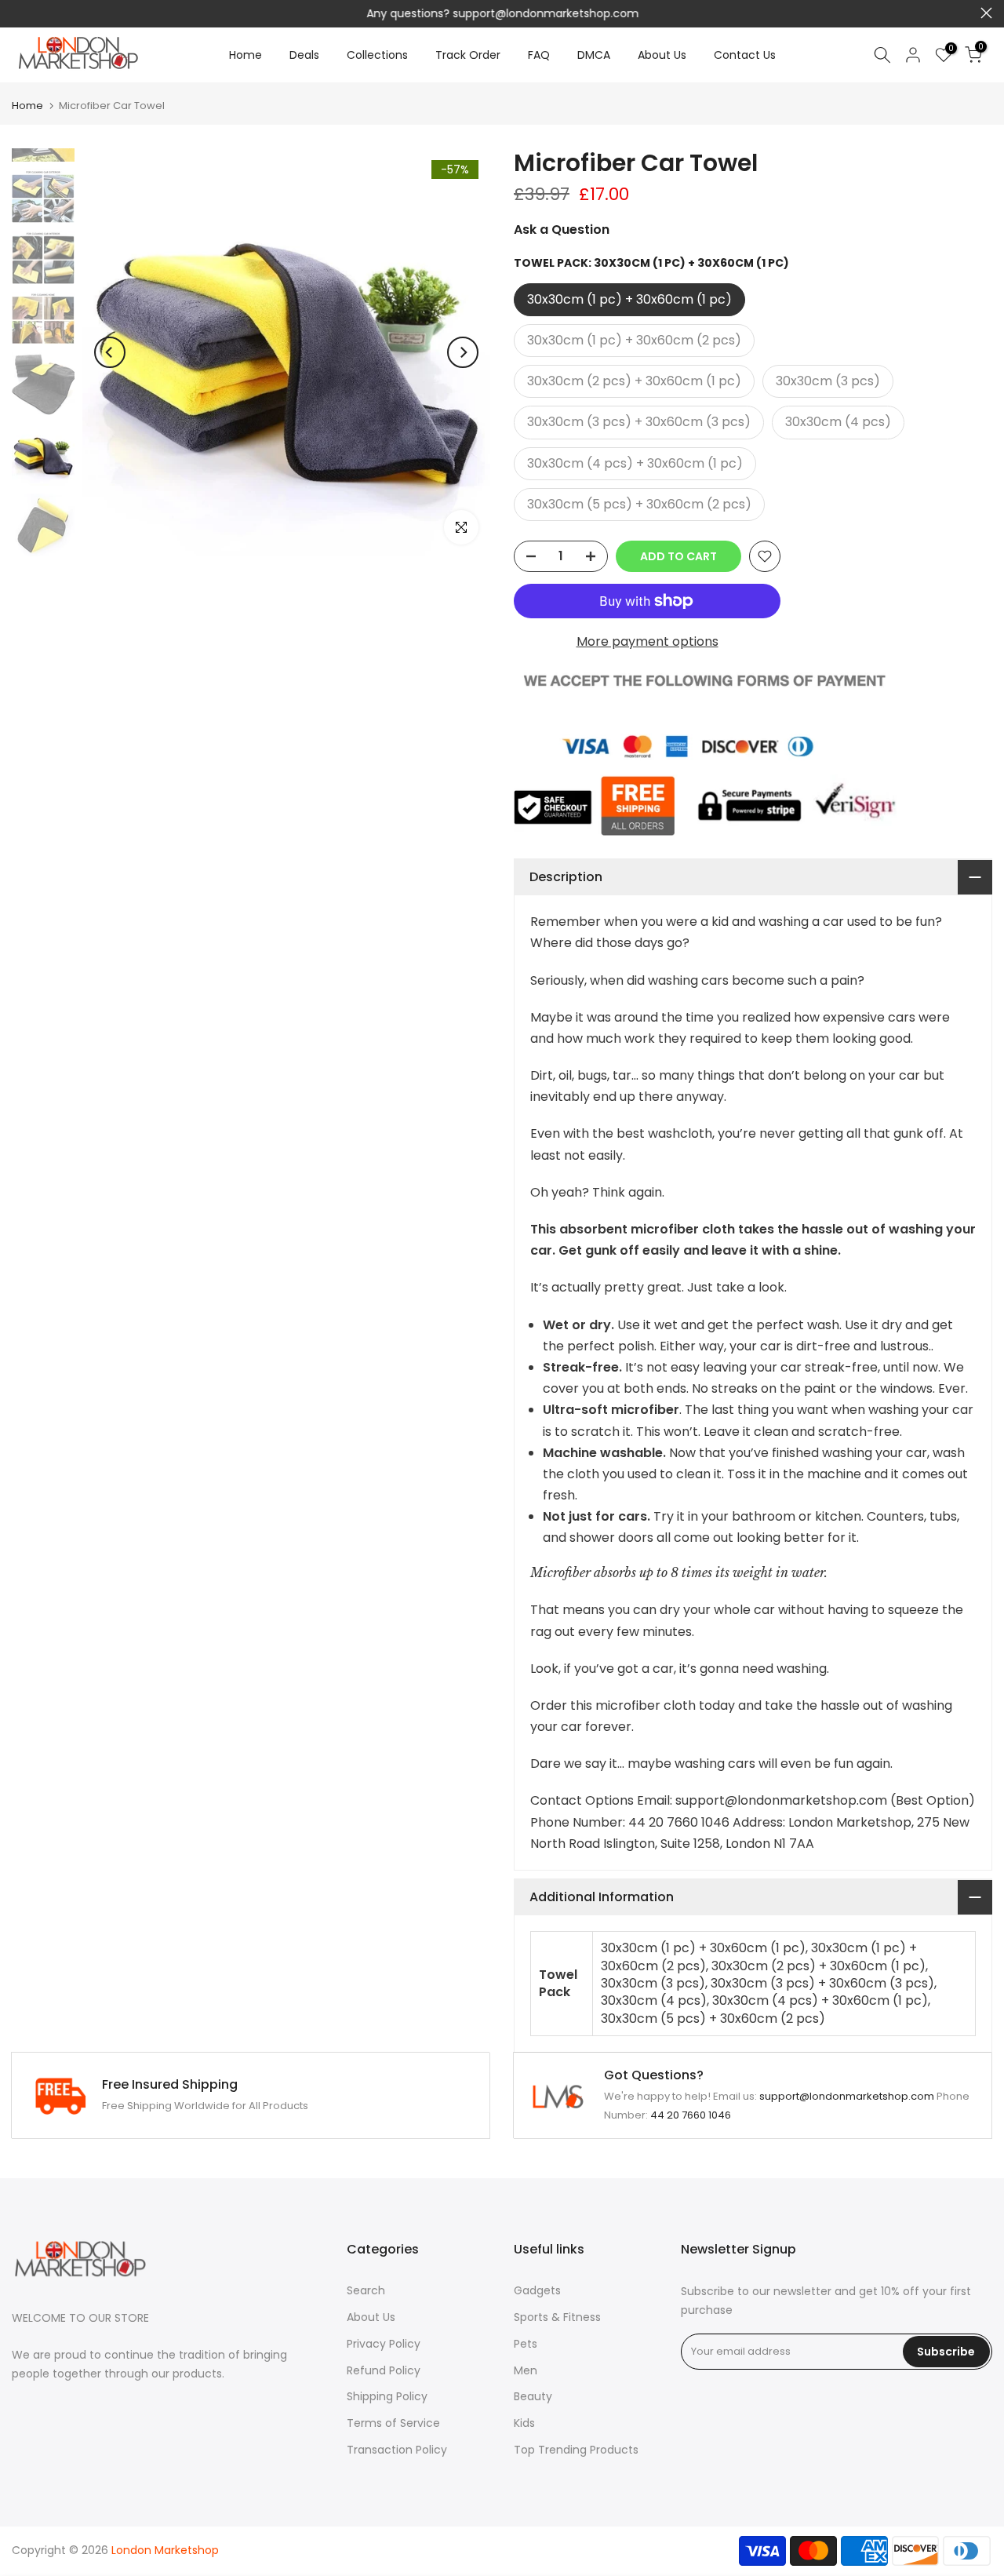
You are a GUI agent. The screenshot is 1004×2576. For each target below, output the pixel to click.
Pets (526, 2344)
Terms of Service (393, 2423)
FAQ (539, 55)
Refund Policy (384, 2370)
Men (526, 2370)
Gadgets (537, 2290)
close (18, 13)
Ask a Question (562, 230)
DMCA (594, 55)
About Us (662, 55)
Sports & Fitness (557, 2317)
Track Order (468, 55)
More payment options (648, 641)
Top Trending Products (576, 2450)
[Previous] (110, 352)
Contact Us (745, 55)
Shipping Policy (387, 2396)
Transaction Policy (397, 2450)
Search (366, 2290)
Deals (304, 55)
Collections (377, 55)
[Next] (463, 352)
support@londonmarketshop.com (546, 13)
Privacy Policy (384, 2344)
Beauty (533, 2396)
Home (246, 55)
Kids (524, 2423)
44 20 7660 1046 (691, 2115)
